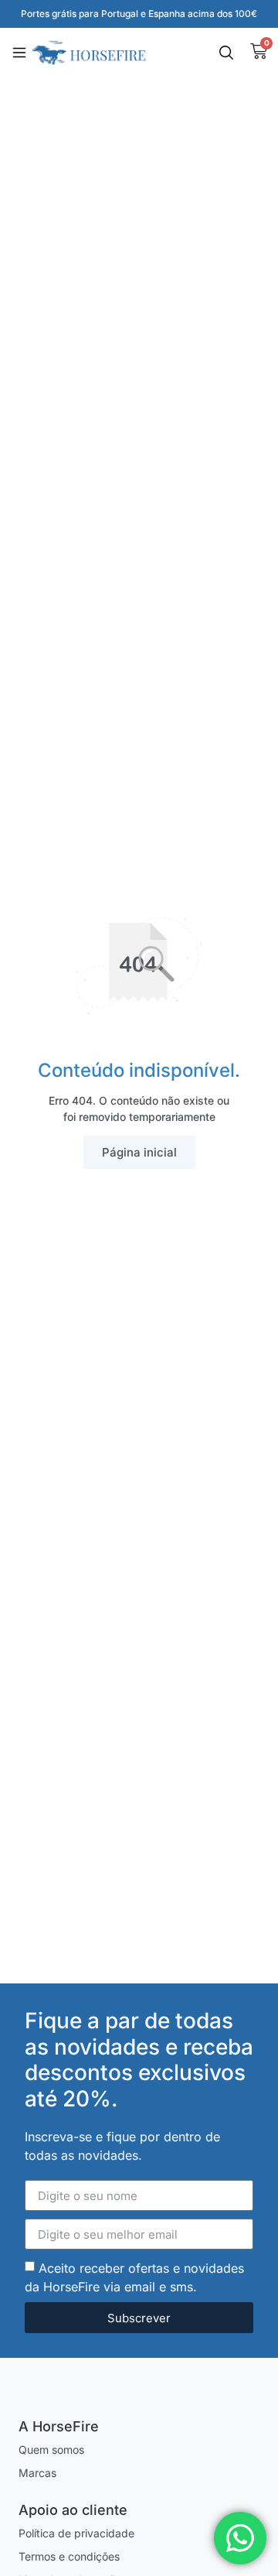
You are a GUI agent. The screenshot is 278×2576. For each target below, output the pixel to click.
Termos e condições (69, 2556)
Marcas (37, 2473)
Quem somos (51, 2450)
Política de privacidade (76, 2533)
